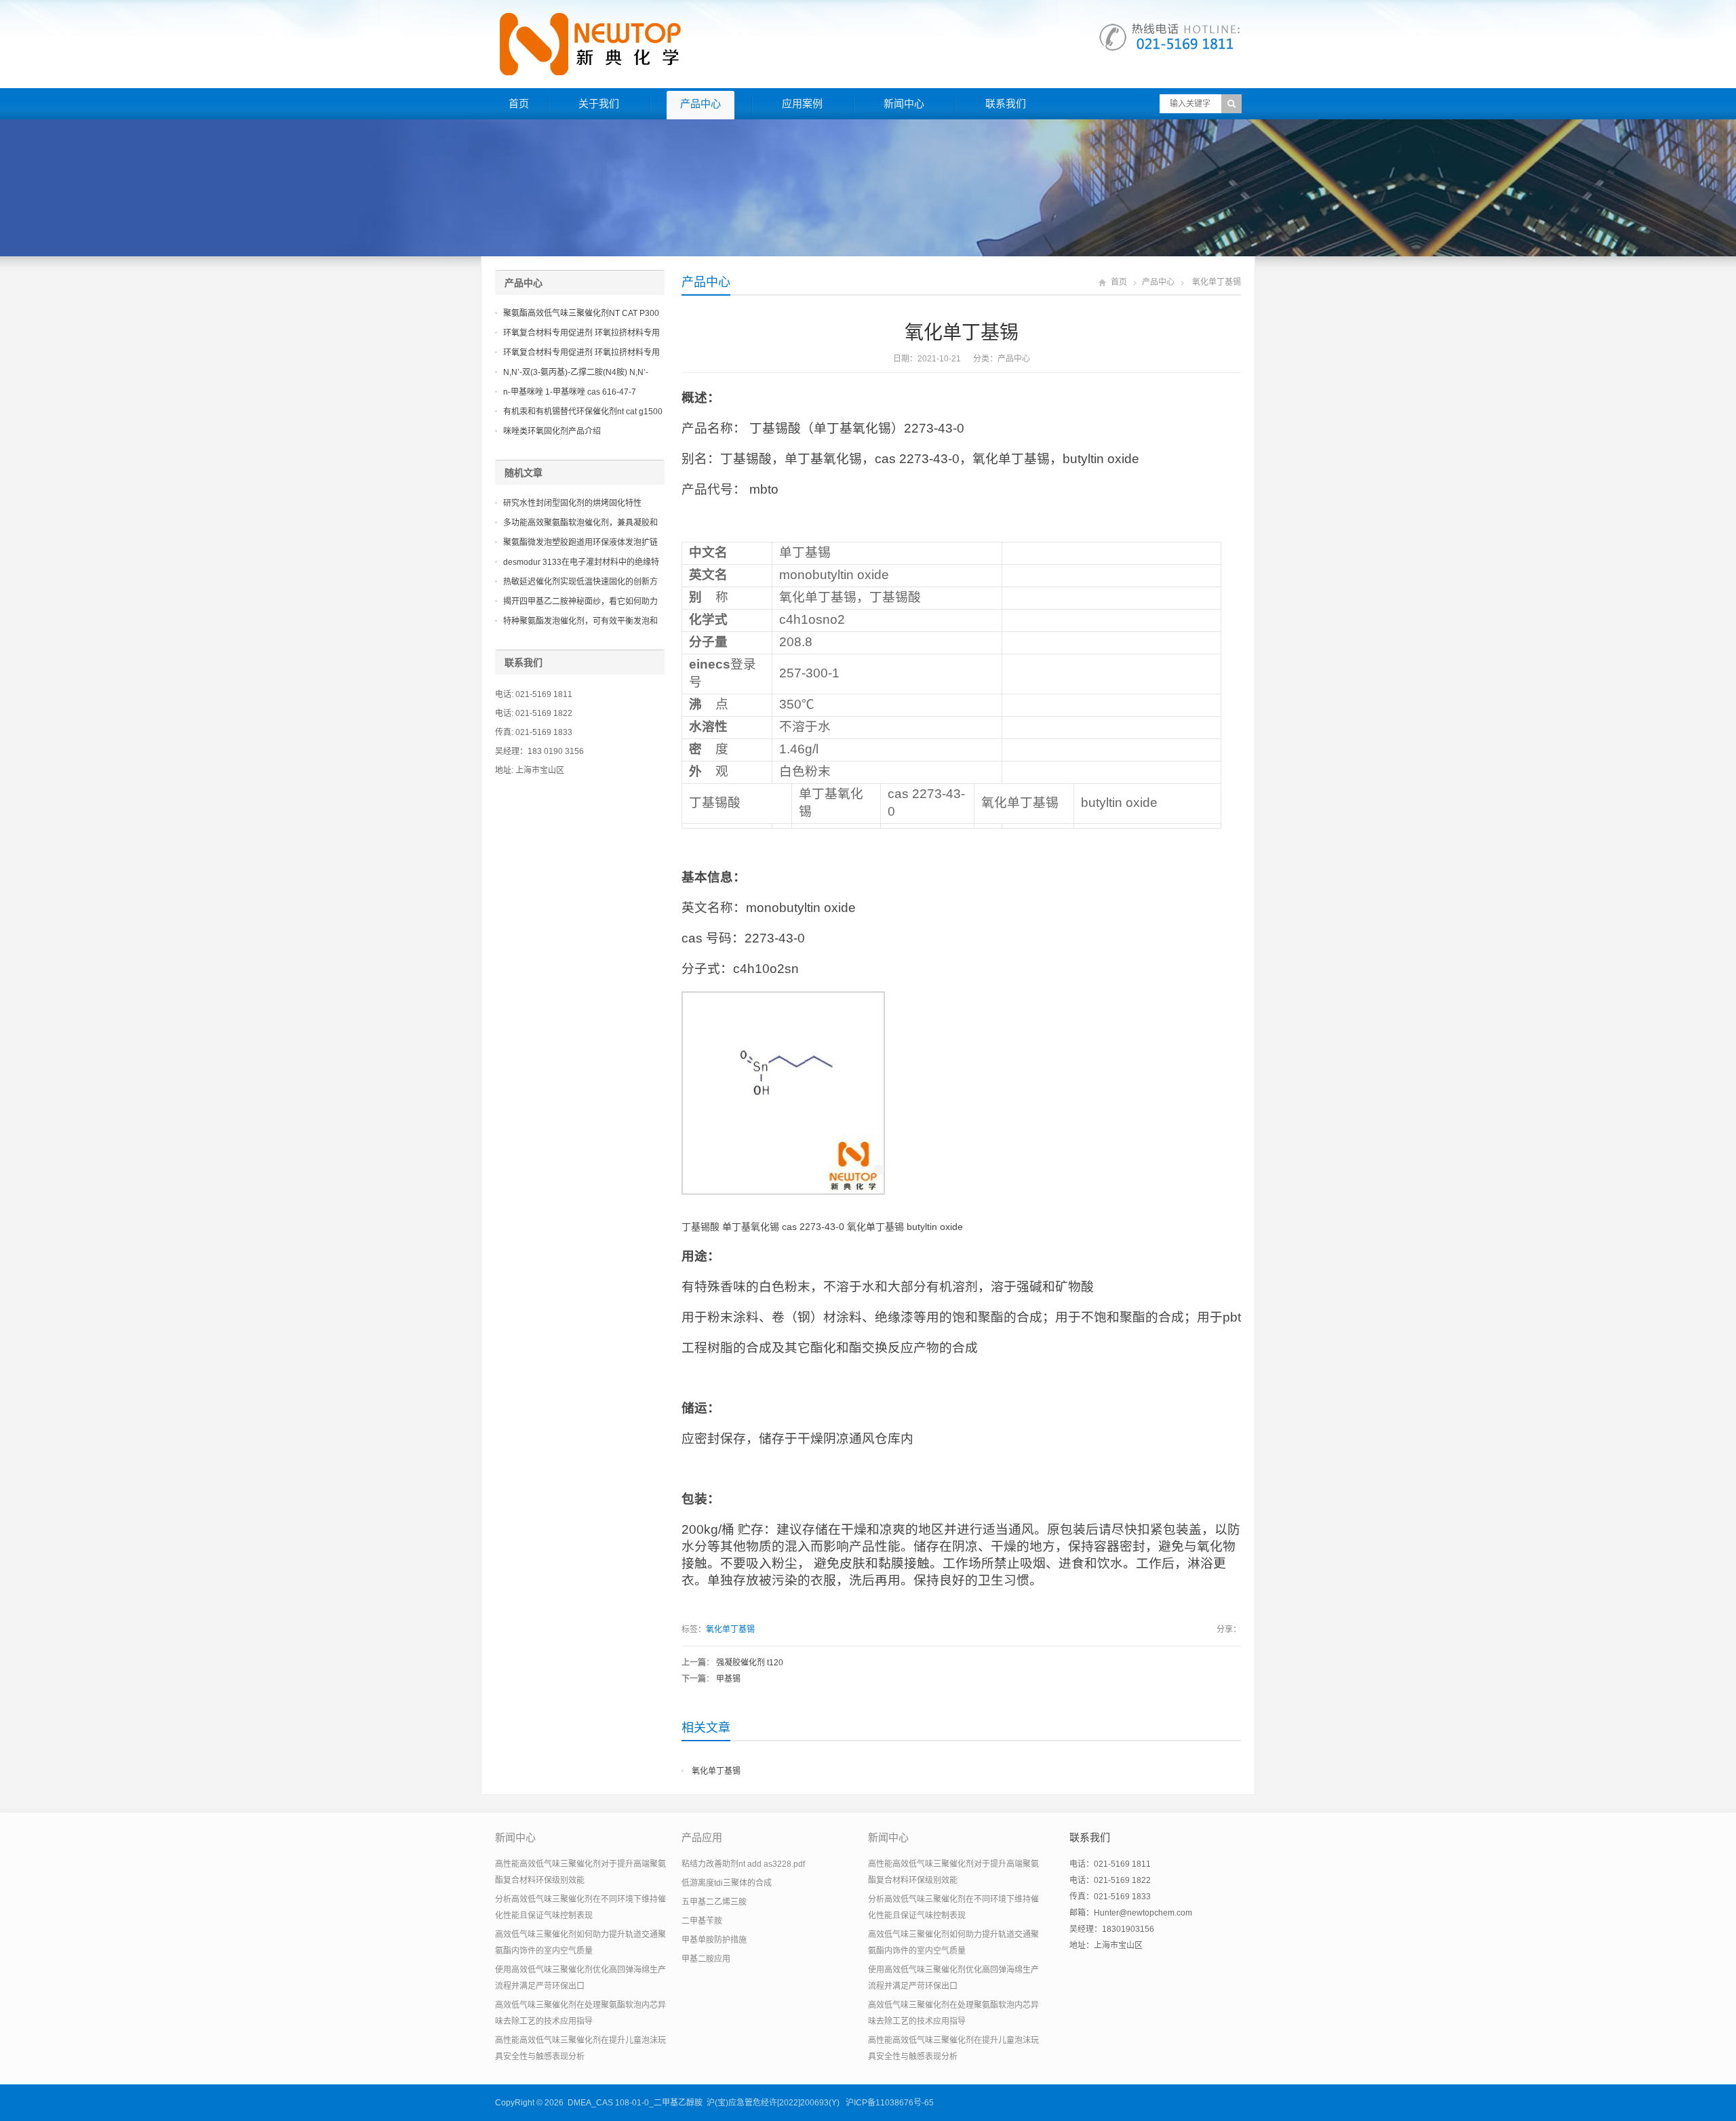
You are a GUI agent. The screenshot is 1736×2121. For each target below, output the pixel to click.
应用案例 (802, 103)
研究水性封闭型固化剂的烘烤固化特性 (572, 503)
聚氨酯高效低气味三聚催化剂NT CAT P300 (581, 313)
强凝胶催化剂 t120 (750, 1663)
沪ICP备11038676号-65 (890, 2103)
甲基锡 (728, 1679)
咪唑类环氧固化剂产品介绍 (552, 431)
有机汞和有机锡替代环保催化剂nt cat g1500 (583, 412)
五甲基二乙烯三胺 (714, 1902)
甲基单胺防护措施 (714, 1940)
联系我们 (1006, 103)
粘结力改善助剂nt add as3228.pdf (743, 1864)
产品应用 (702, 1837)
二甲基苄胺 (702, 1921)
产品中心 (701, 103)
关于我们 (599, 103)
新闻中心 (904, 103)
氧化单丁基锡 (730, 1629)
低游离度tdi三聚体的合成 (727, 1883)
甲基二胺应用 (706, 1959)
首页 (519, 103)
